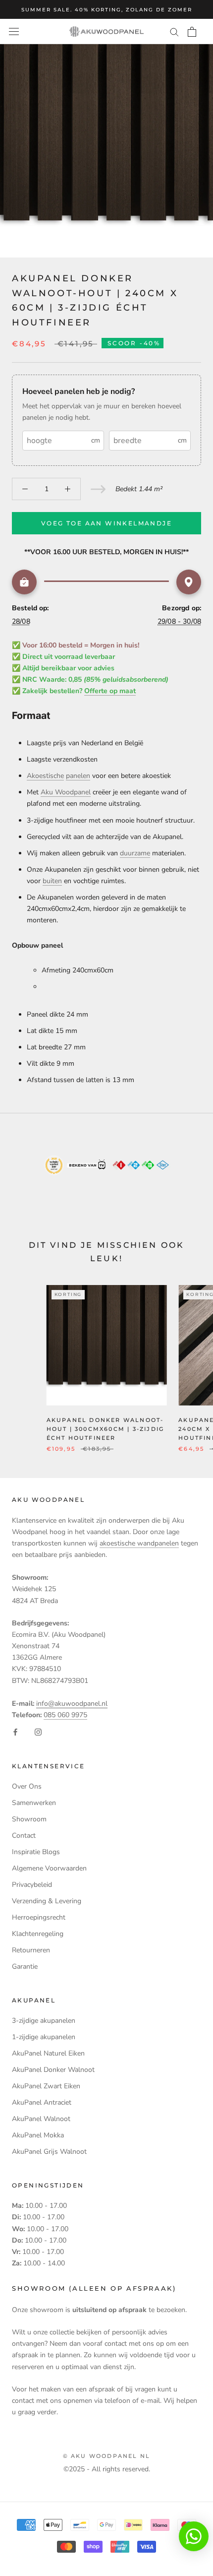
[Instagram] (38, 1732)
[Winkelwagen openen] (192, 32)
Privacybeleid (32, 1885)
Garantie (25, 1966)
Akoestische (45, 776)
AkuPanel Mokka (38, 2135)
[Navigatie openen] (14, 32)
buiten (52, 881)
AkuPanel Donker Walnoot (53, 2070)
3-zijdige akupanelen (44, 2021)
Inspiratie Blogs (36, 1852)
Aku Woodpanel (66, 792)
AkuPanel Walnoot (41, 2119)
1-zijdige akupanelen (44, 2037)
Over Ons (27, 1786)
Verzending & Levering (47, 1901)
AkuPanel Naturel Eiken (48, 2053)
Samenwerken (34, 1803)
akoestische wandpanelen (139, 1543)
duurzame (135, 853)
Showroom (29, 1819)
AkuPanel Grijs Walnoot (49, 2152)
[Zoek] (174, 32)
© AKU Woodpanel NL (107, 2456)
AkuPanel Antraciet (42, 2102)
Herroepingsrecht (39, 1917)
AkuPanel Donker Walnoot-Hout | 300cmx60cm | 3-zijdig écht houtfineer (106, 1429)
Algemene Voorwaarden (49, 1868)
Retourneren (31, 1950)
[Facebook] (15, 1732)
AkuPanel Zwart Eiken (46, 2086)
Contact (24, 1835)
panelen (78, 776)
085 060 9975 (65, 1715)
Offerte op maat (110, 691)
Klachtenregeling (38, 1934)
